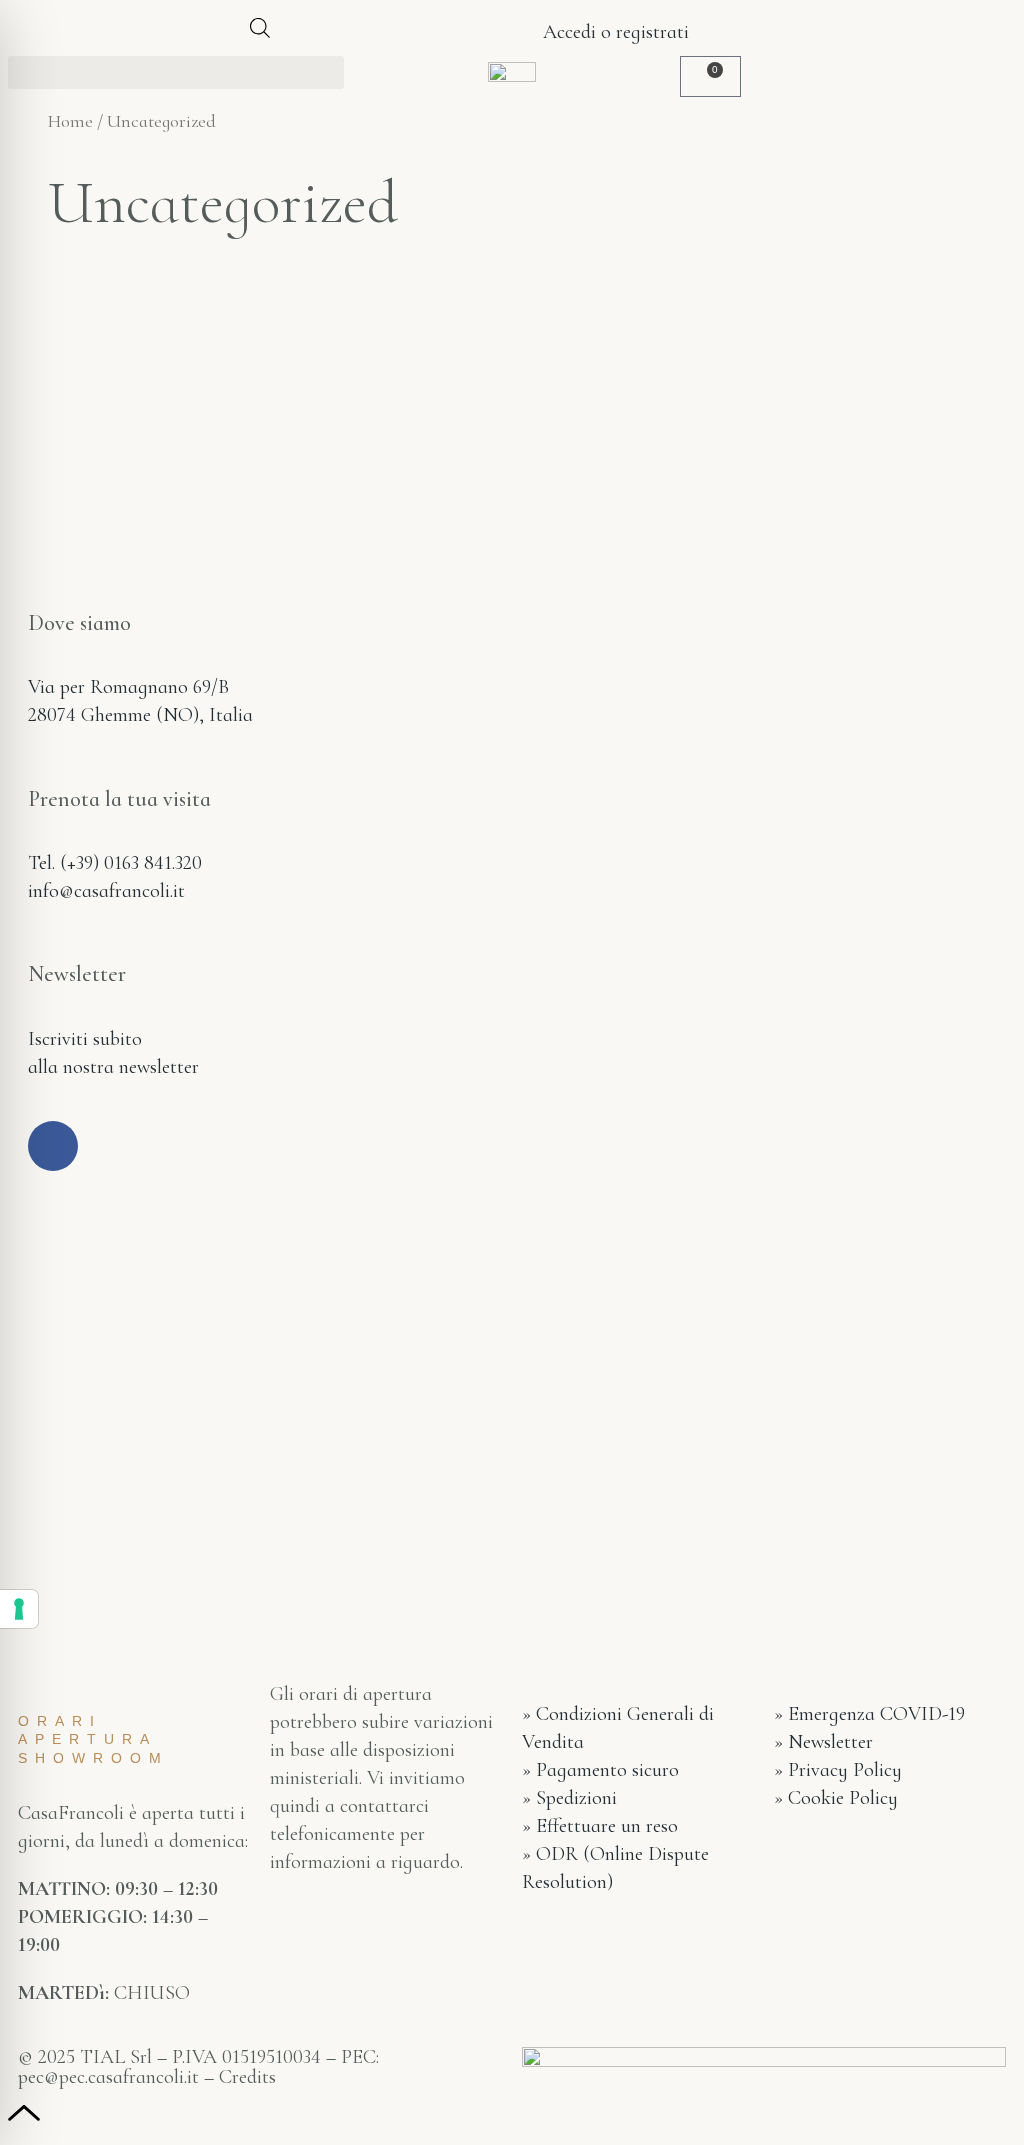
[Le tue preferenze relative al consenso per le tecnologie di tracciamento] (19, 1609)
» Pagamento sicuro (600, 1770)
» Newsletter (823, 1742)
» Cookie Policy (836, 1798)
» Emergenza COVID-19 (869, 1714)
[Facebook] (53, 1146)
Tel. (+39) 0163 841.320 (115, 863)
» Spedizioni (569, 1798)
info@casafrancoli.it (106, 891)
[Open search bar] (260, 28)
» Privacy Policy (838, 1770)
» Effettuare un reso (600, 1826)
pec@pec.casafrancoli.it (108, 2077)
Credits (247, 2077)
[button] (176, 72)
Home (70, 121)
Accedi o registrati (613, 32)
